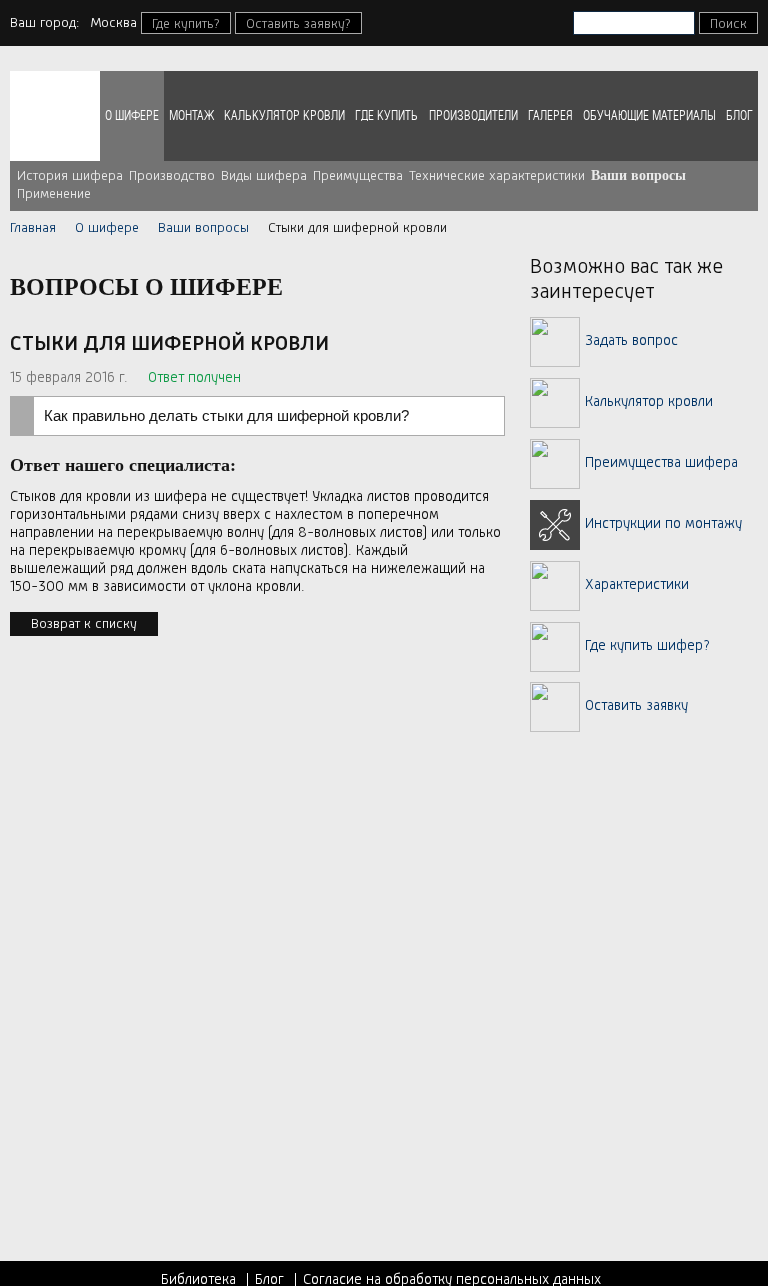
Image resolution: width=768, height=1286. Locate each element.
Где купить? (186, 24)
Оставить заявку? (298, 24)
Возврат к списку (84, 624)
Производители (473, 115)
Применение (54, 194)
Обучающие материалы (649, 115)
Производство (172, 176)
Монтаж (191, 115)
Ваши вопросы (638, 175)
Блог (739, 115)
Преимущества (358, 176)
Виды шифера (264, 176)
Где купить (386, 115)
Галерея (550, 115)
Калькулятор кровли (284, 115)
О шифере (132, 115)
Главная (33, 228)
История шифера (70, 176)
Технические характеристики (497, 176)
